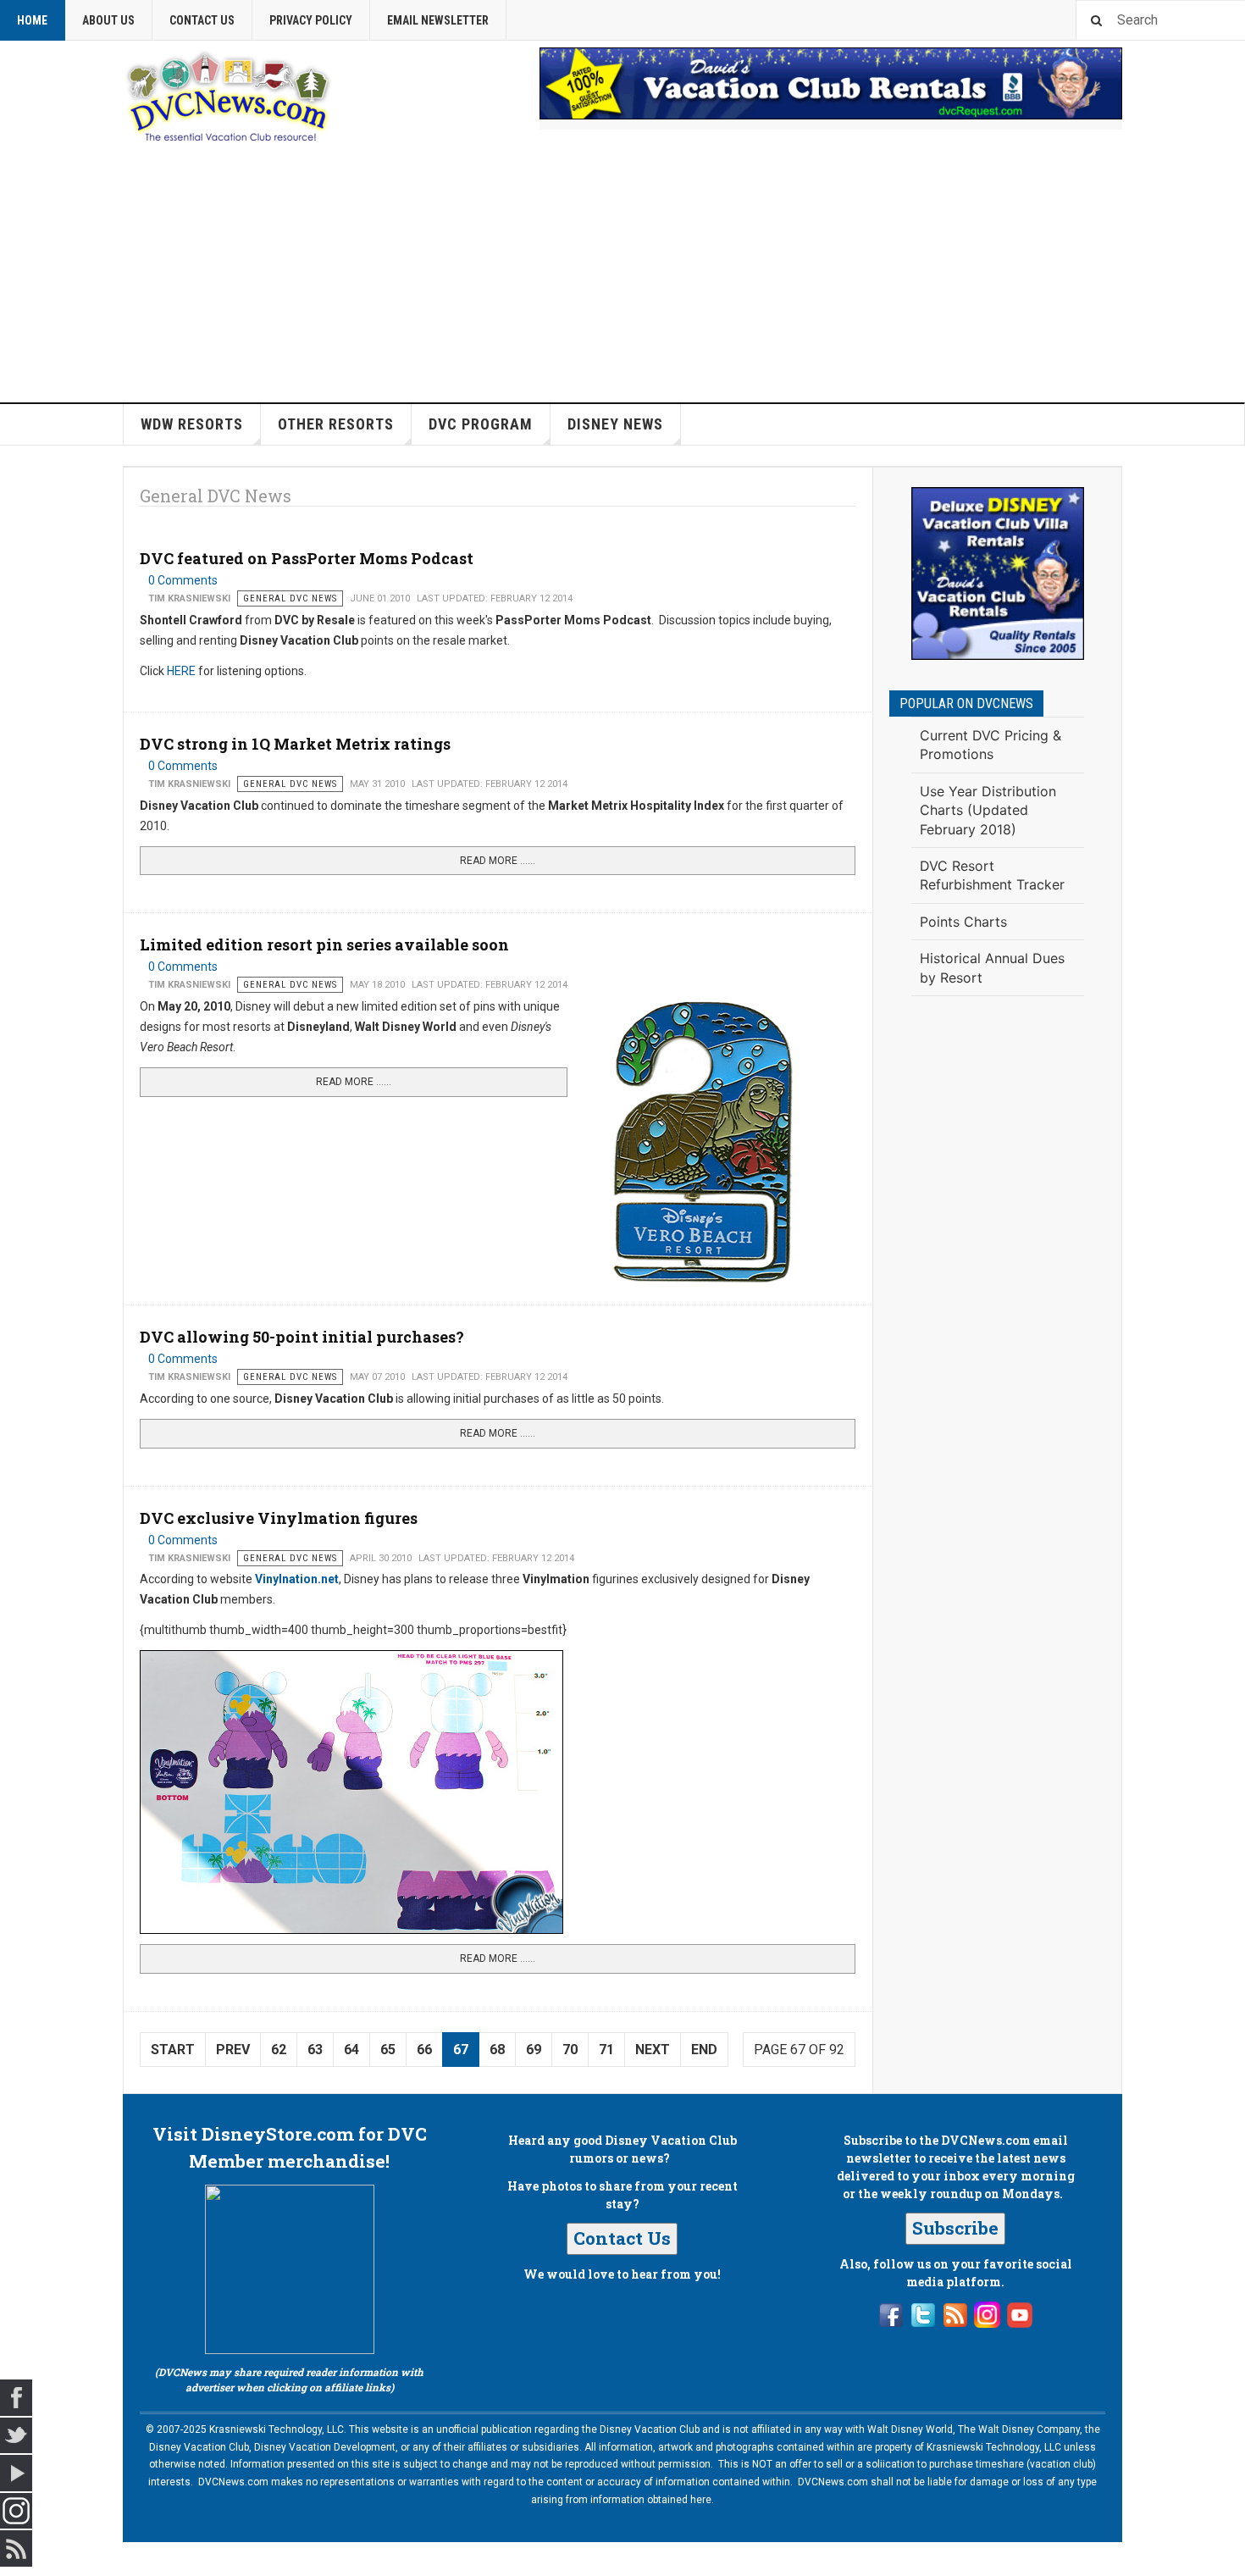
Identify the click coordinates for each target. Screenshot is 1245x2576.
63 (315, 2050)
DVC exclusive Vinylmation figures (279, 1518)
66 (424, 2050)
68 (497, 2050)
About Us (108, 20)
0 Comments (183, 580)
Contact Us (202, 20)
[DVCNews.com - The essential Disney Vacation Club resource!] (229, 94)
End (704, 2050)
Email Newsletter (438, 20)
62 (279, 2050)
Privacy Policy (311, 20)
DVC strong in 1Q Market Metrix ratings (295, 744)
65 (388, 2050)
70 (570, 2050)
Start (173, 2050)
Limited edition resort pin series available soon (324, 945)
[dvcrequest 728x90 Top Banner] (831, 83)
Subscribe (955, 2228)
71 (606, 2050)
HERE (181, 671)
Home (32, 20)
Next (653, 2050)
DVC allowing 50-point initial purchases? (302, 1337)
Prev (233, 2050)
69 (534, 2050)
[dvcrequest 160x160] (998, 573)
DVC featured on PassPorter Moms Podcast (307, 558)
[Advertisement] (622, 275)
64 (351, 2050)
